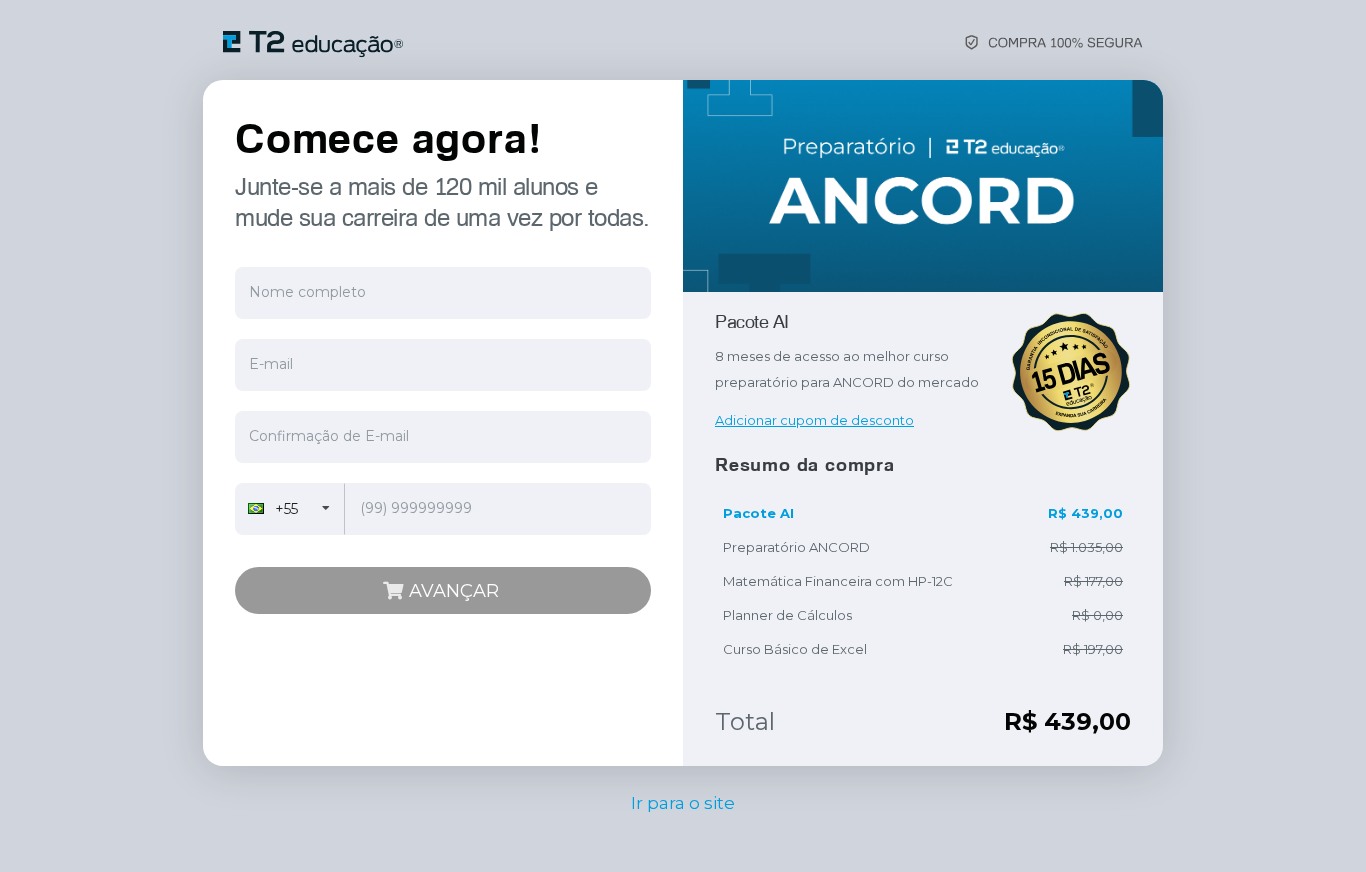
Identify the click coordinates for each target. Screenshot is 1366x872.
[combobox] (290, 509)
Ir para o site (683, 803)
